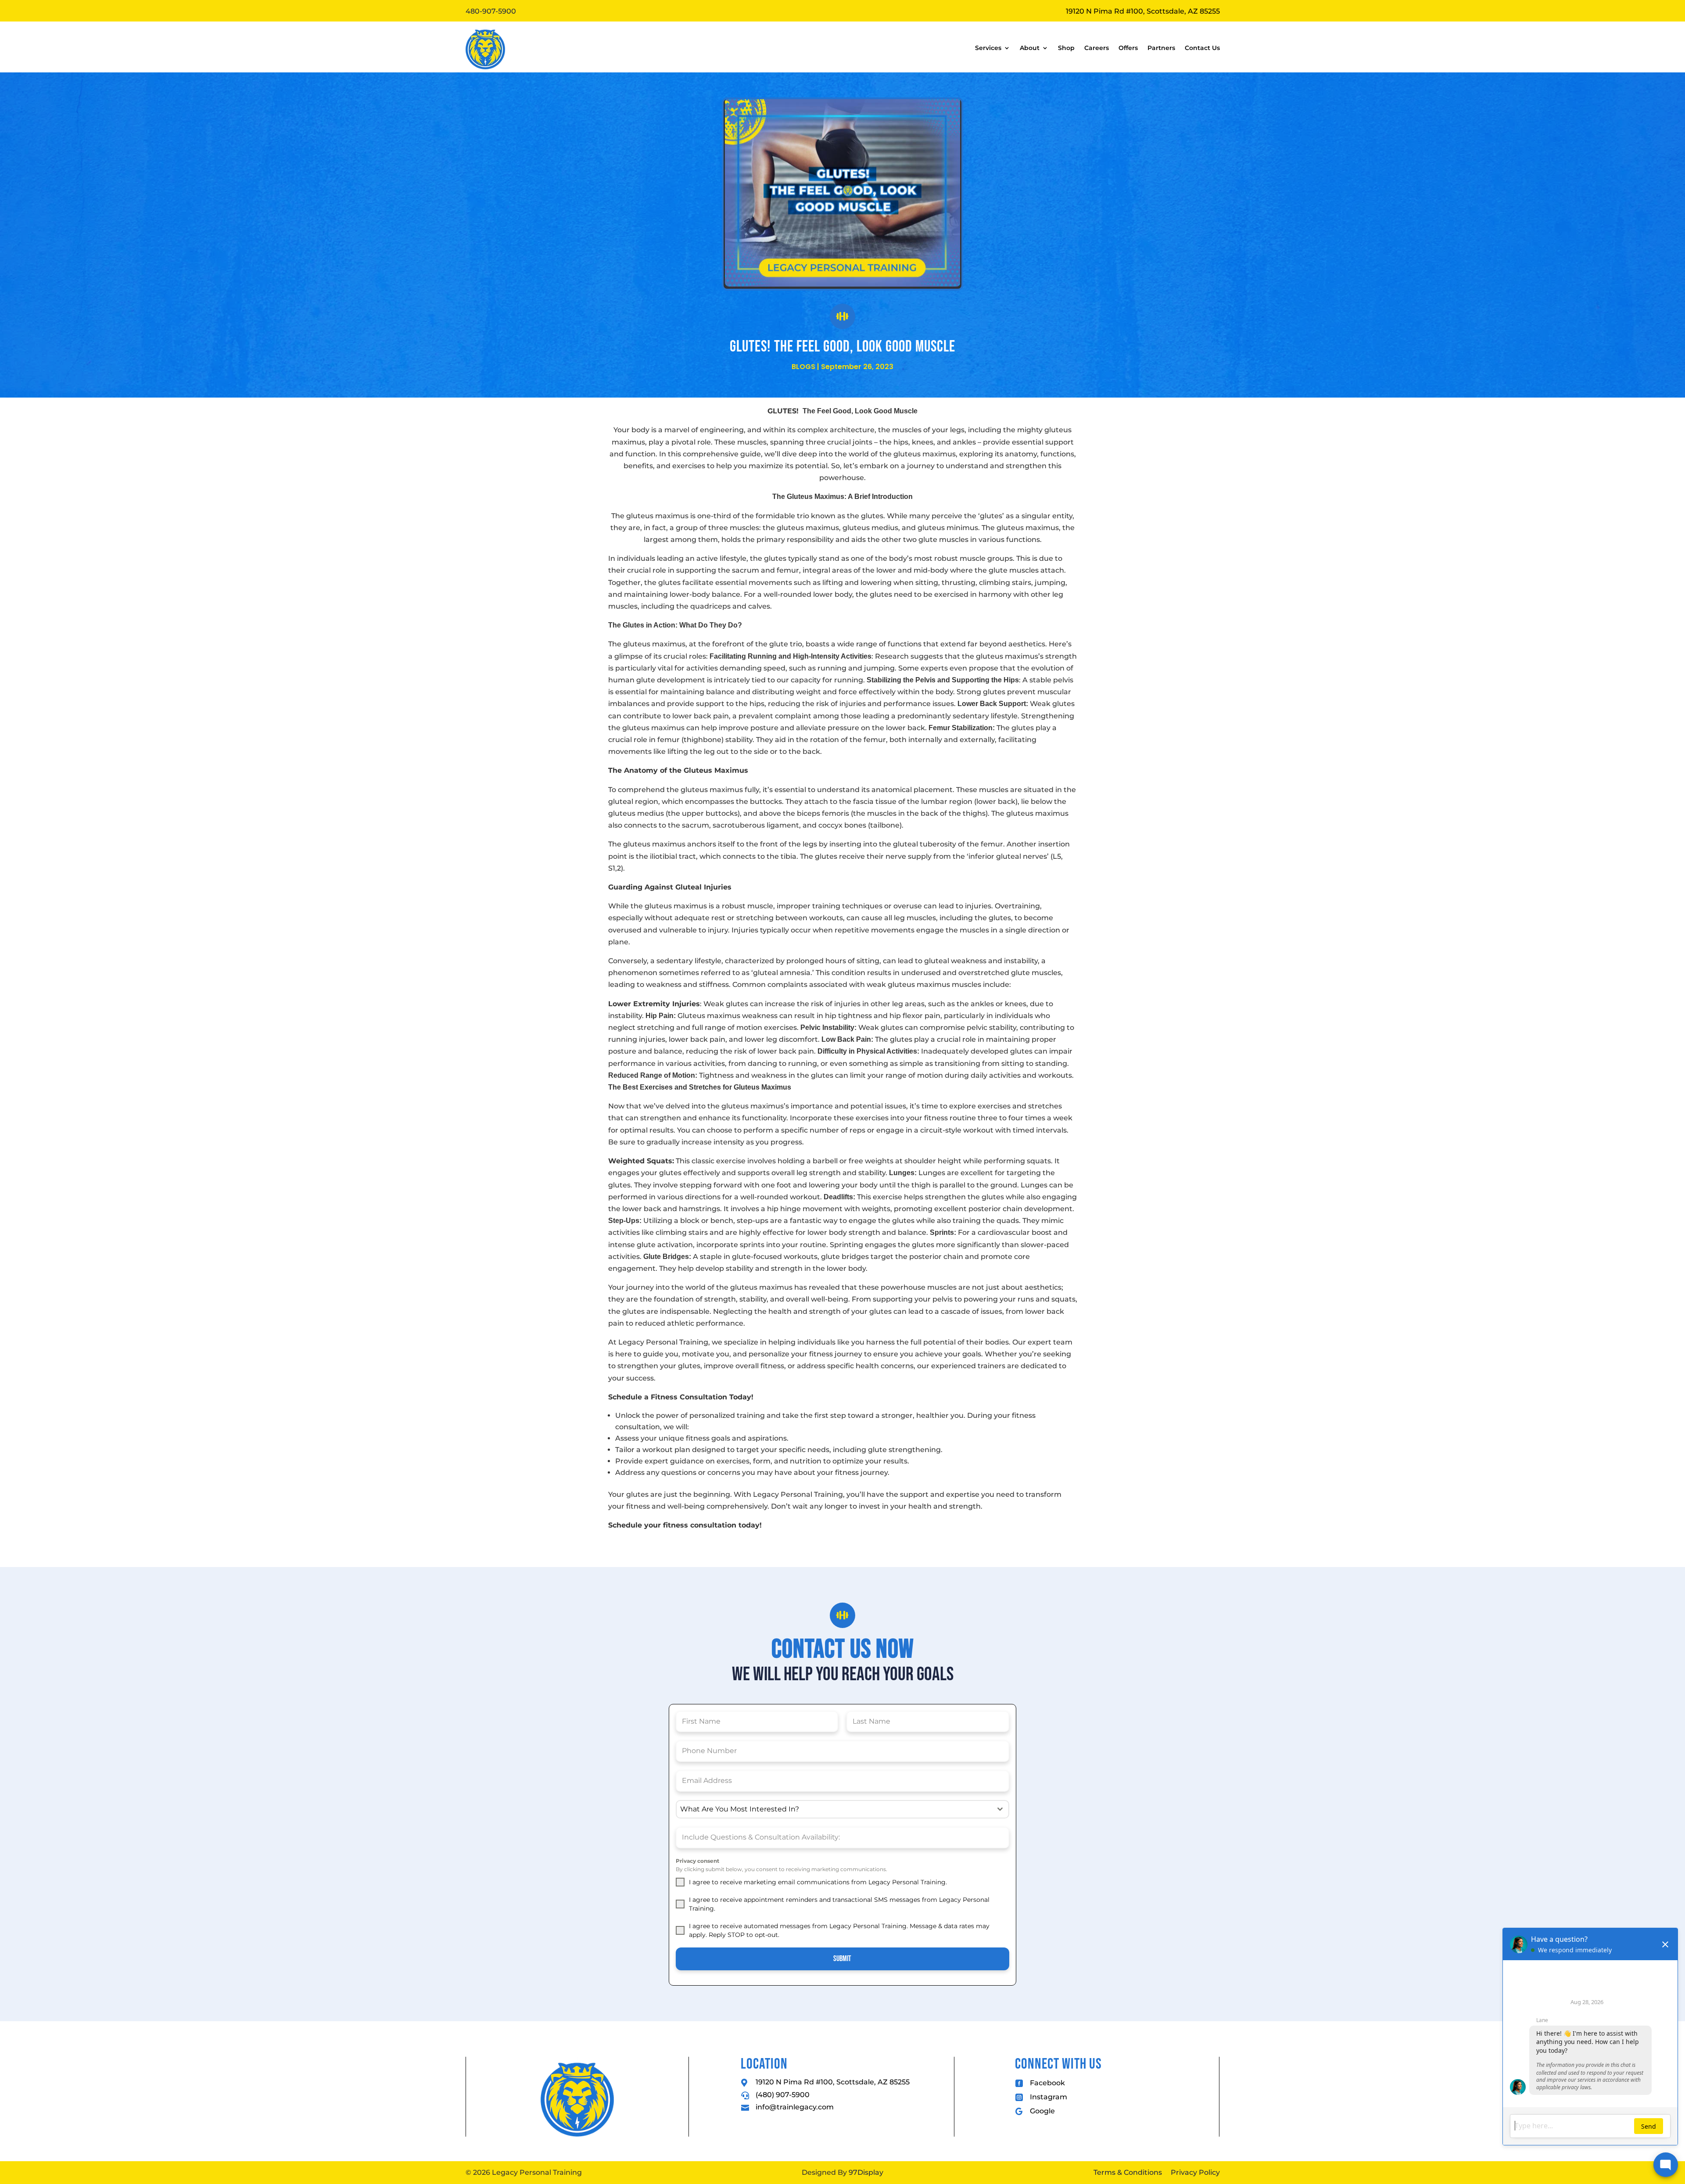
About (1030, 48)
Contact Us (1202, 48)
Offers (1128, 48)
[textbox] (834, 1809)
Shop (1066, 48)
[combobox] (842, 1809)
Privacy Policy (1195, 2172)
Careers (1097, 48)
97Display (866, 2172)
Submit (842, 1959)
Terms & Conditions (1128, 2172)
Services (988, 48)
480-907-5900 (491, 11)
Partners (1161, 48)
